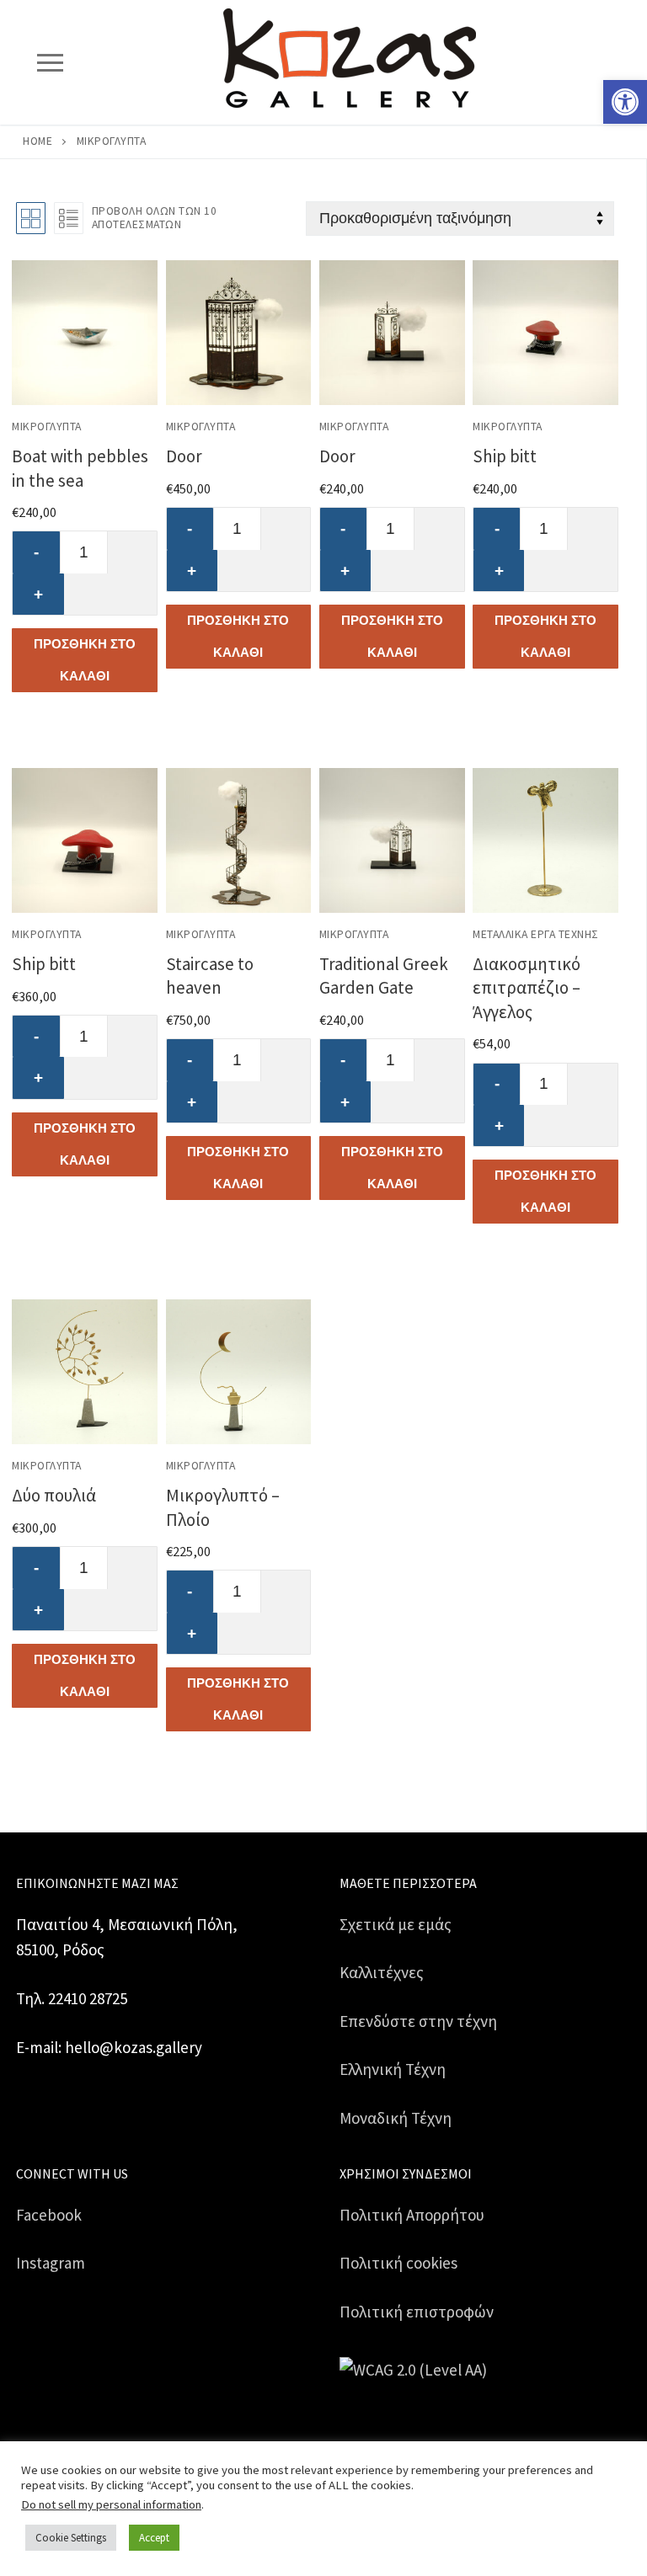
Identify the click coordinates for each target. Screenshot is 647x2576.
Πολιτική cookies (398, 2263)
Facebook (49, 2215)
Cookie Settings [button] (71, 2538)
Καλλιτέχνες (382, 1972)
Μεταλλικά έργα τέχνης (536, 934)
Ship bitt (505, 456)
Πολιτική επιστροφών (417, 2312)
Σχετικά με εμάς (396, 1924)
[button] (625, 102)
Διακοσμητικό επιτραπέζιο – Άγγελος (527, 987)
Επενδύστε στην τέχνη (418, 2021)
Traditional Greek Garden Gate (384, 976)
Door (184, 456)
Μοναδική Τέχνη (396, 2118)
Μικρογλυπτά (47, 427)
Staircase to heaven (210, 976)
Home (37, 141)
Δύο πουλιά (54, 1495)
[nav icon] (50, 62)
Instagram (51, 2263)
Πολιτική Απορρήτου (412, 2215)
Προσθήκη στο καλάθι (85, 660)
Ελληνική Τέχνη (393, 2069)
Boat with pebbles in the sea (80, 468)
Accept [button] (154, 2538)
